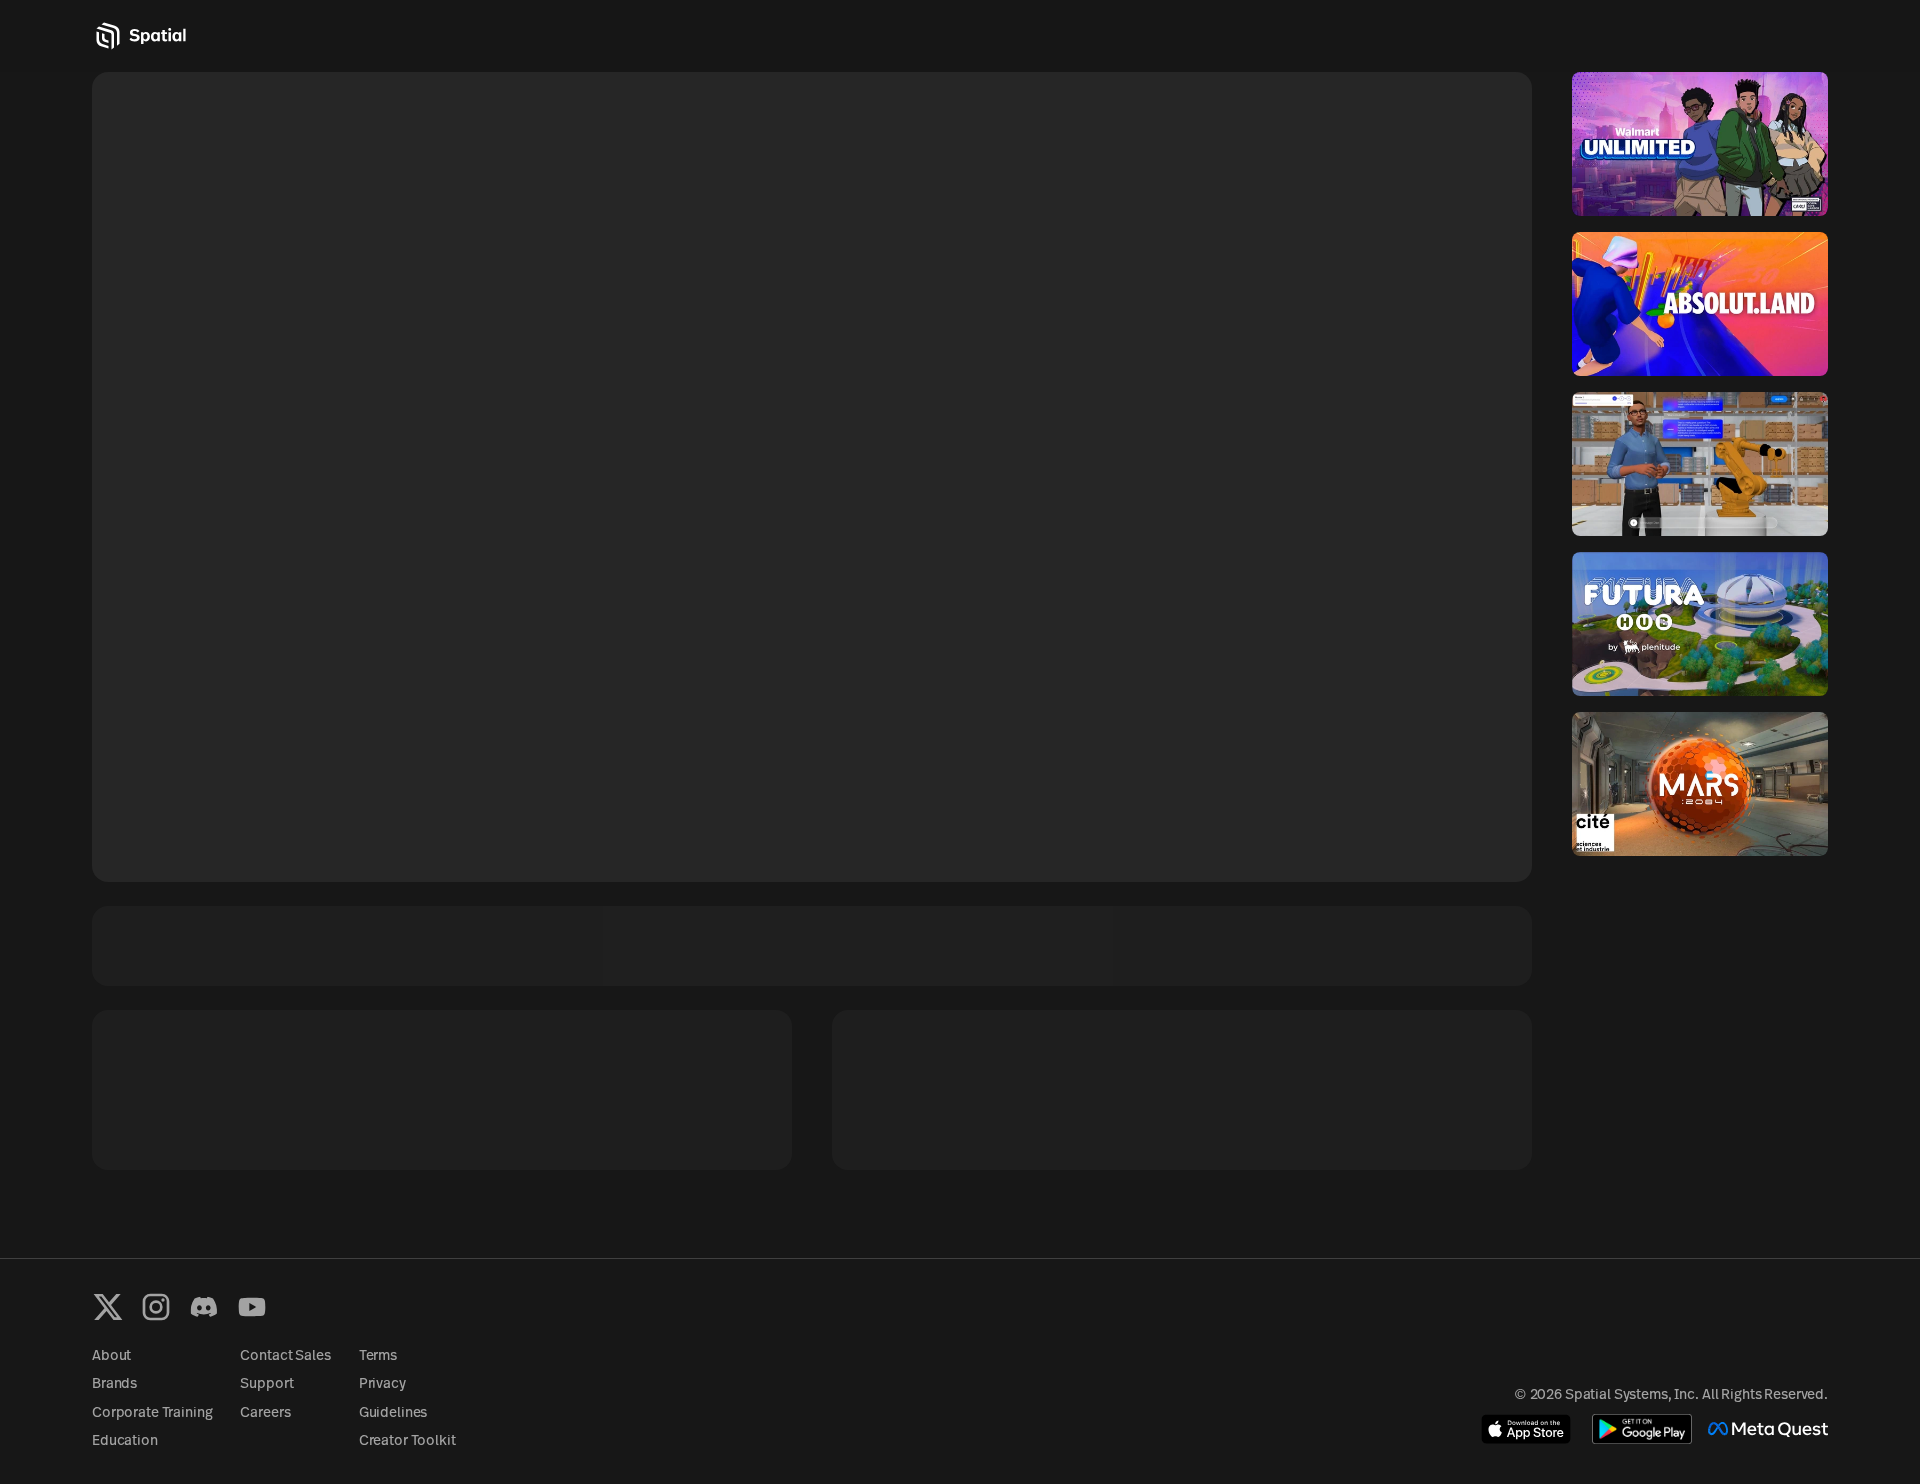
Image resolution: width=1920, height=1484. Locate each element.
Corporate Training (152, 1413)
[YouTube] (252, 1307)
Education (125, 1441)
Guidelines (393, 1413)
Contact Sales (285, 1356)
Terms (378, 1356)
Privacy (382, 1384)
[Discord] (204, 1307)
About (111, 1356)
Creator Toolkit (407, 1441)
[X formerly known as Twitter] (108, 1307)
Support (266, 1384)
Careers (265, 1413)
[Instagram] (156, 1307)
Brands (114, 1384)
